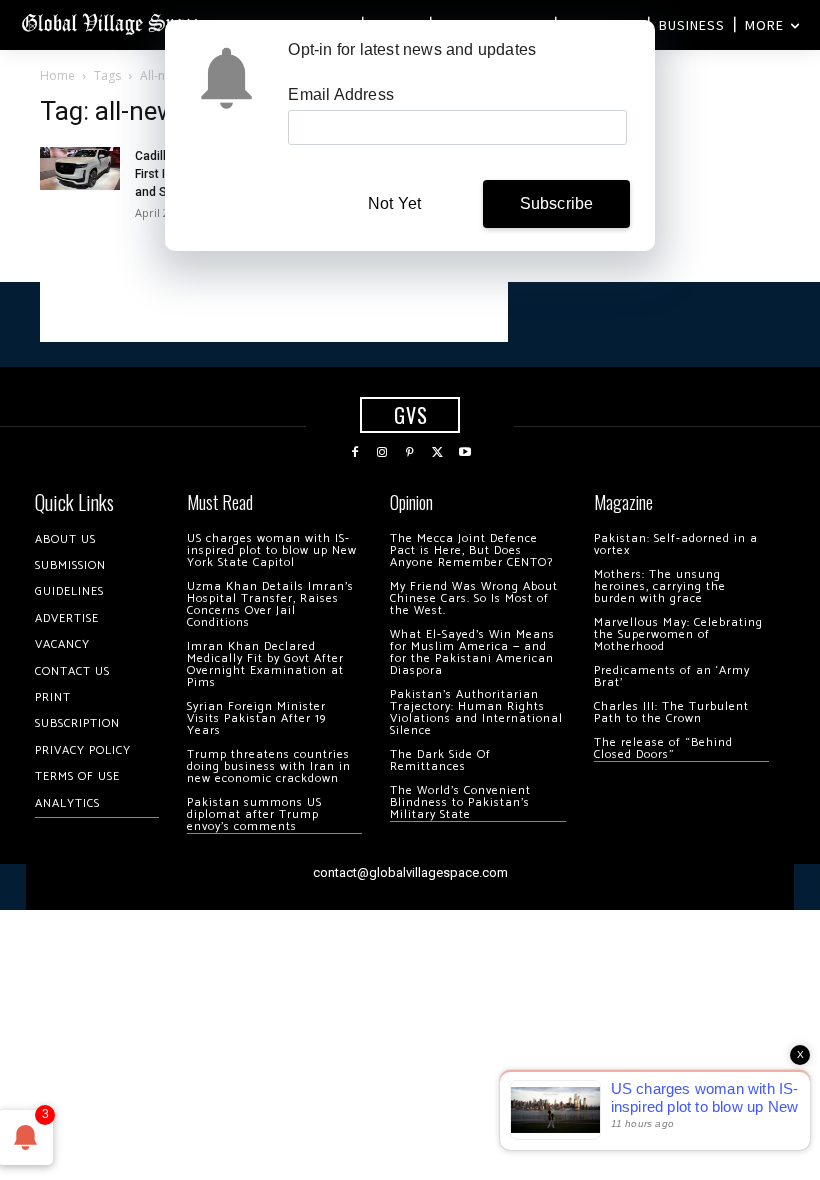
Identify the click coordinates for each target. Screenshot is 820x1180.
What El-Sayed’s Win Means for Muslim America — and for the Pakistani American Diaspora (472, 652)
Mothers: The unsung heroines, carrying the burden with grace (660, 586)
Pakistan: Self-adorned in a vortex (676, 544)
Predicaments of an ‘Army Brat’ (672, 676)
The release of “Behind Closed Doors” (663, 748)
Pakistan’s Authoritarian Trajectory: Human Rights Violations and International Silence (476, 712)
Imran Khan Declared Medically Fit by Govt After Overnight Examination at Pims (265, 664)
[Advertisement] (274, 312)
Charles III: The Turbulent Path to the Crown (671, 712)
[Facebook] (355, 453)
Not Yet (394, 203)
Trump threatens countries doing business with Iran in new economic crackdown (269, 766)
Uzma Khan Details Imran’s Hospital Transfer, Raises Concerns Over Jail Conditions (270, 604)
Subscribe (557, 203)
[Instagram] (383, 453)
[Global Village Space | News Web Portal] (112, 22)
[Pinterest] (410, 453)
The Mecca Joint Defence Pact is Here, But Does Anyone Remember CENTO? (471, 550)
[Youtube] (465, 453)
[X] (438, 453)
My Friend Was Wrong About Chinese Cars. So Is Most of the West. (474, 598)
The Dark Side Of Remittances (440, 760)
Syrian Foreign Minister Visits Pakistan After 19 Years (256, 718)
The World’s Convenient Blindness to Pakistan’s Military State (460, 802)
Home (57, 75)
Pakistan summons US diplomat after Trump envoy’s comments (254, 814)
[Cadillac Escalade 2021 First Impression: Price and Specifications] (80, 168)
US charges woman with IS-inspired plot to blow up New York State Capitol (272, 550)
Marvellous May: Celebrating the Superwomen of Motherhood (678, 634)
